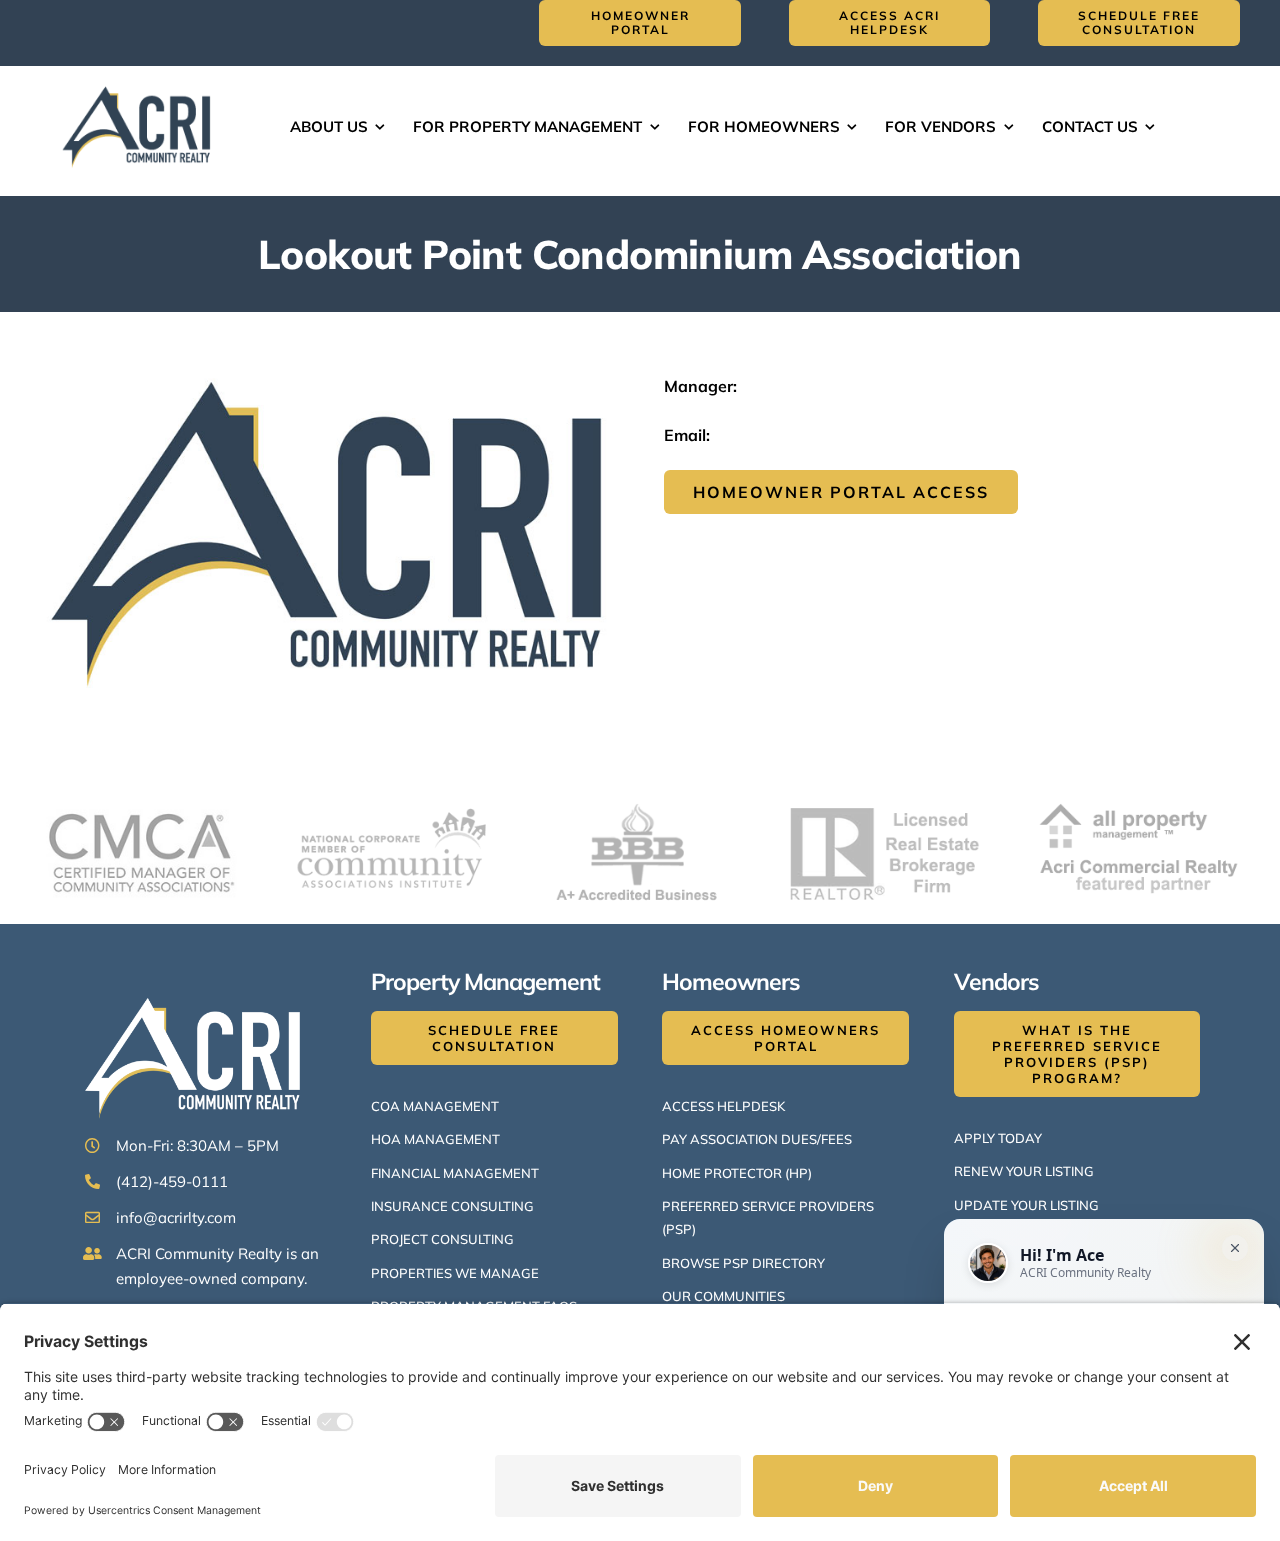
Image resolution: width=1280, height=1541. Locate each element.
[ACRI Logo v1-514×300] (141, 84)
